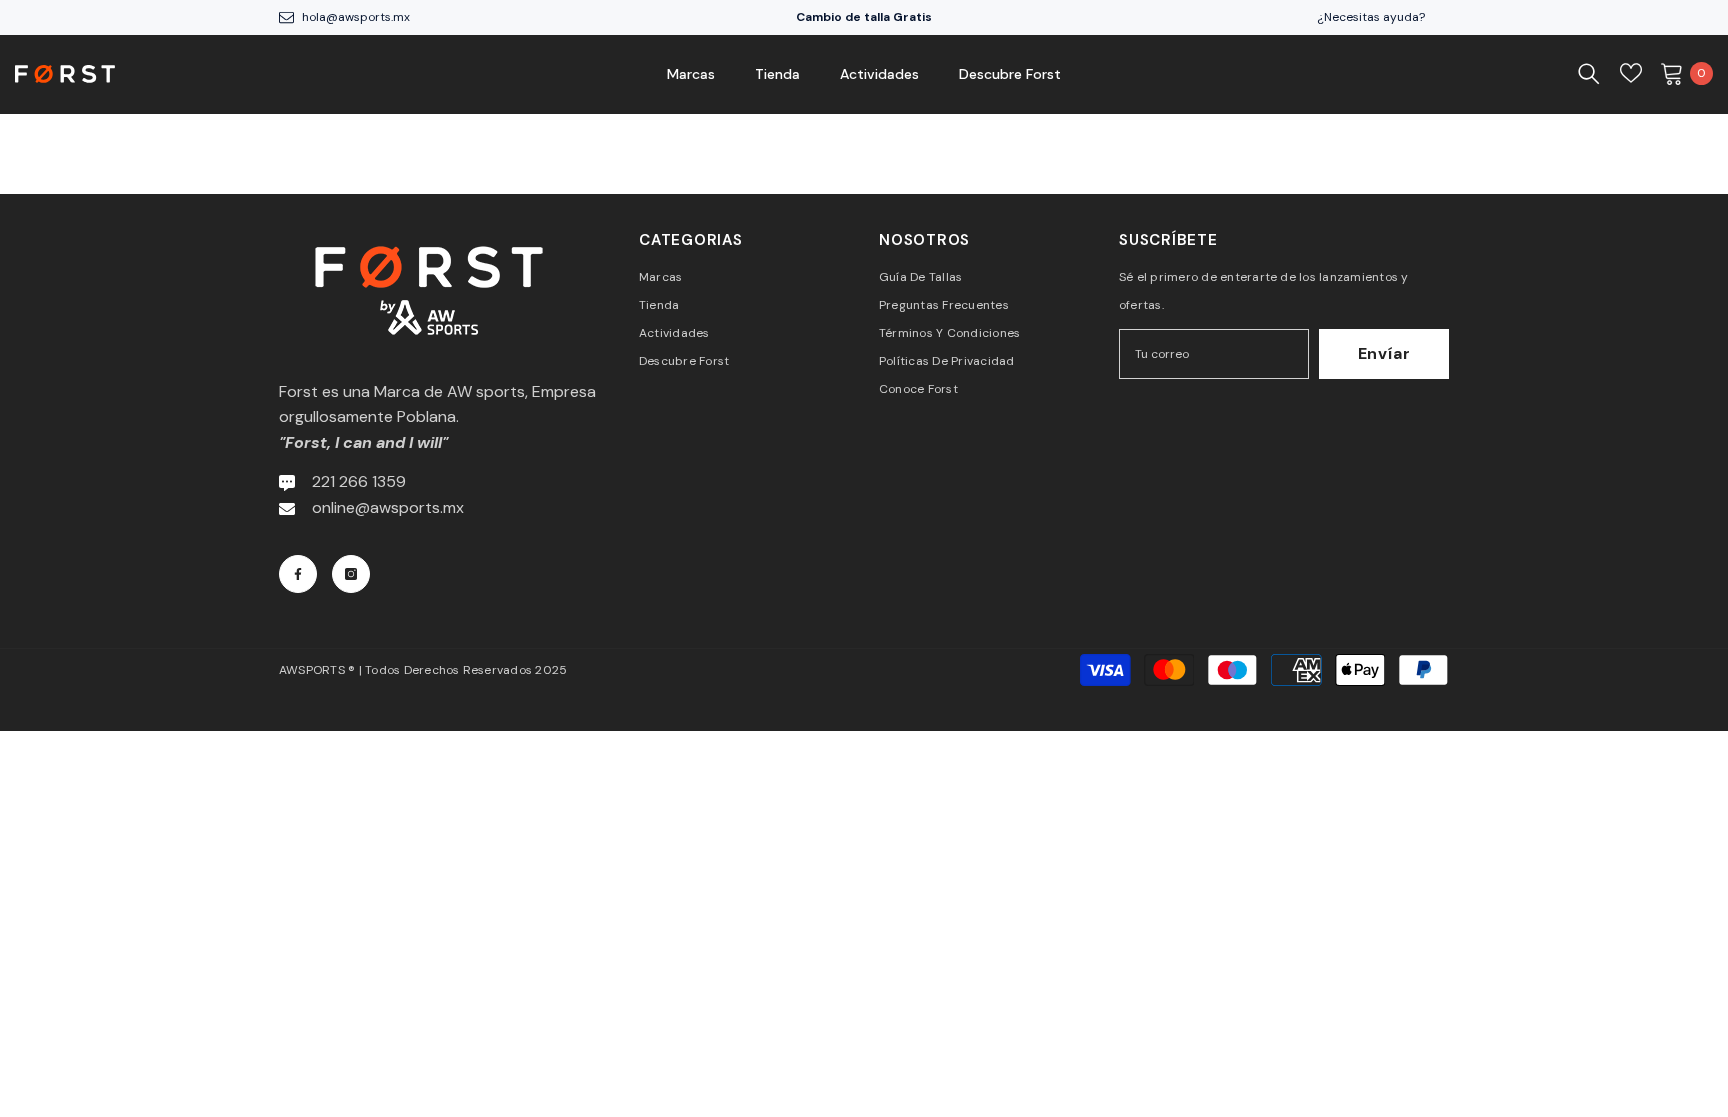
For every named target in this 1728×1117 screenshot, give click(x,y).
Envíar (1384, 353)
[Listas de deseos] (1631, 73)
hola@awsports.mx (356, 17)
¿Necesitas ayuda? (1371, 17)
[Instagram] (351, 574)
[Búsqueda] (1589, 73)
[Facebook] (298, 574)
